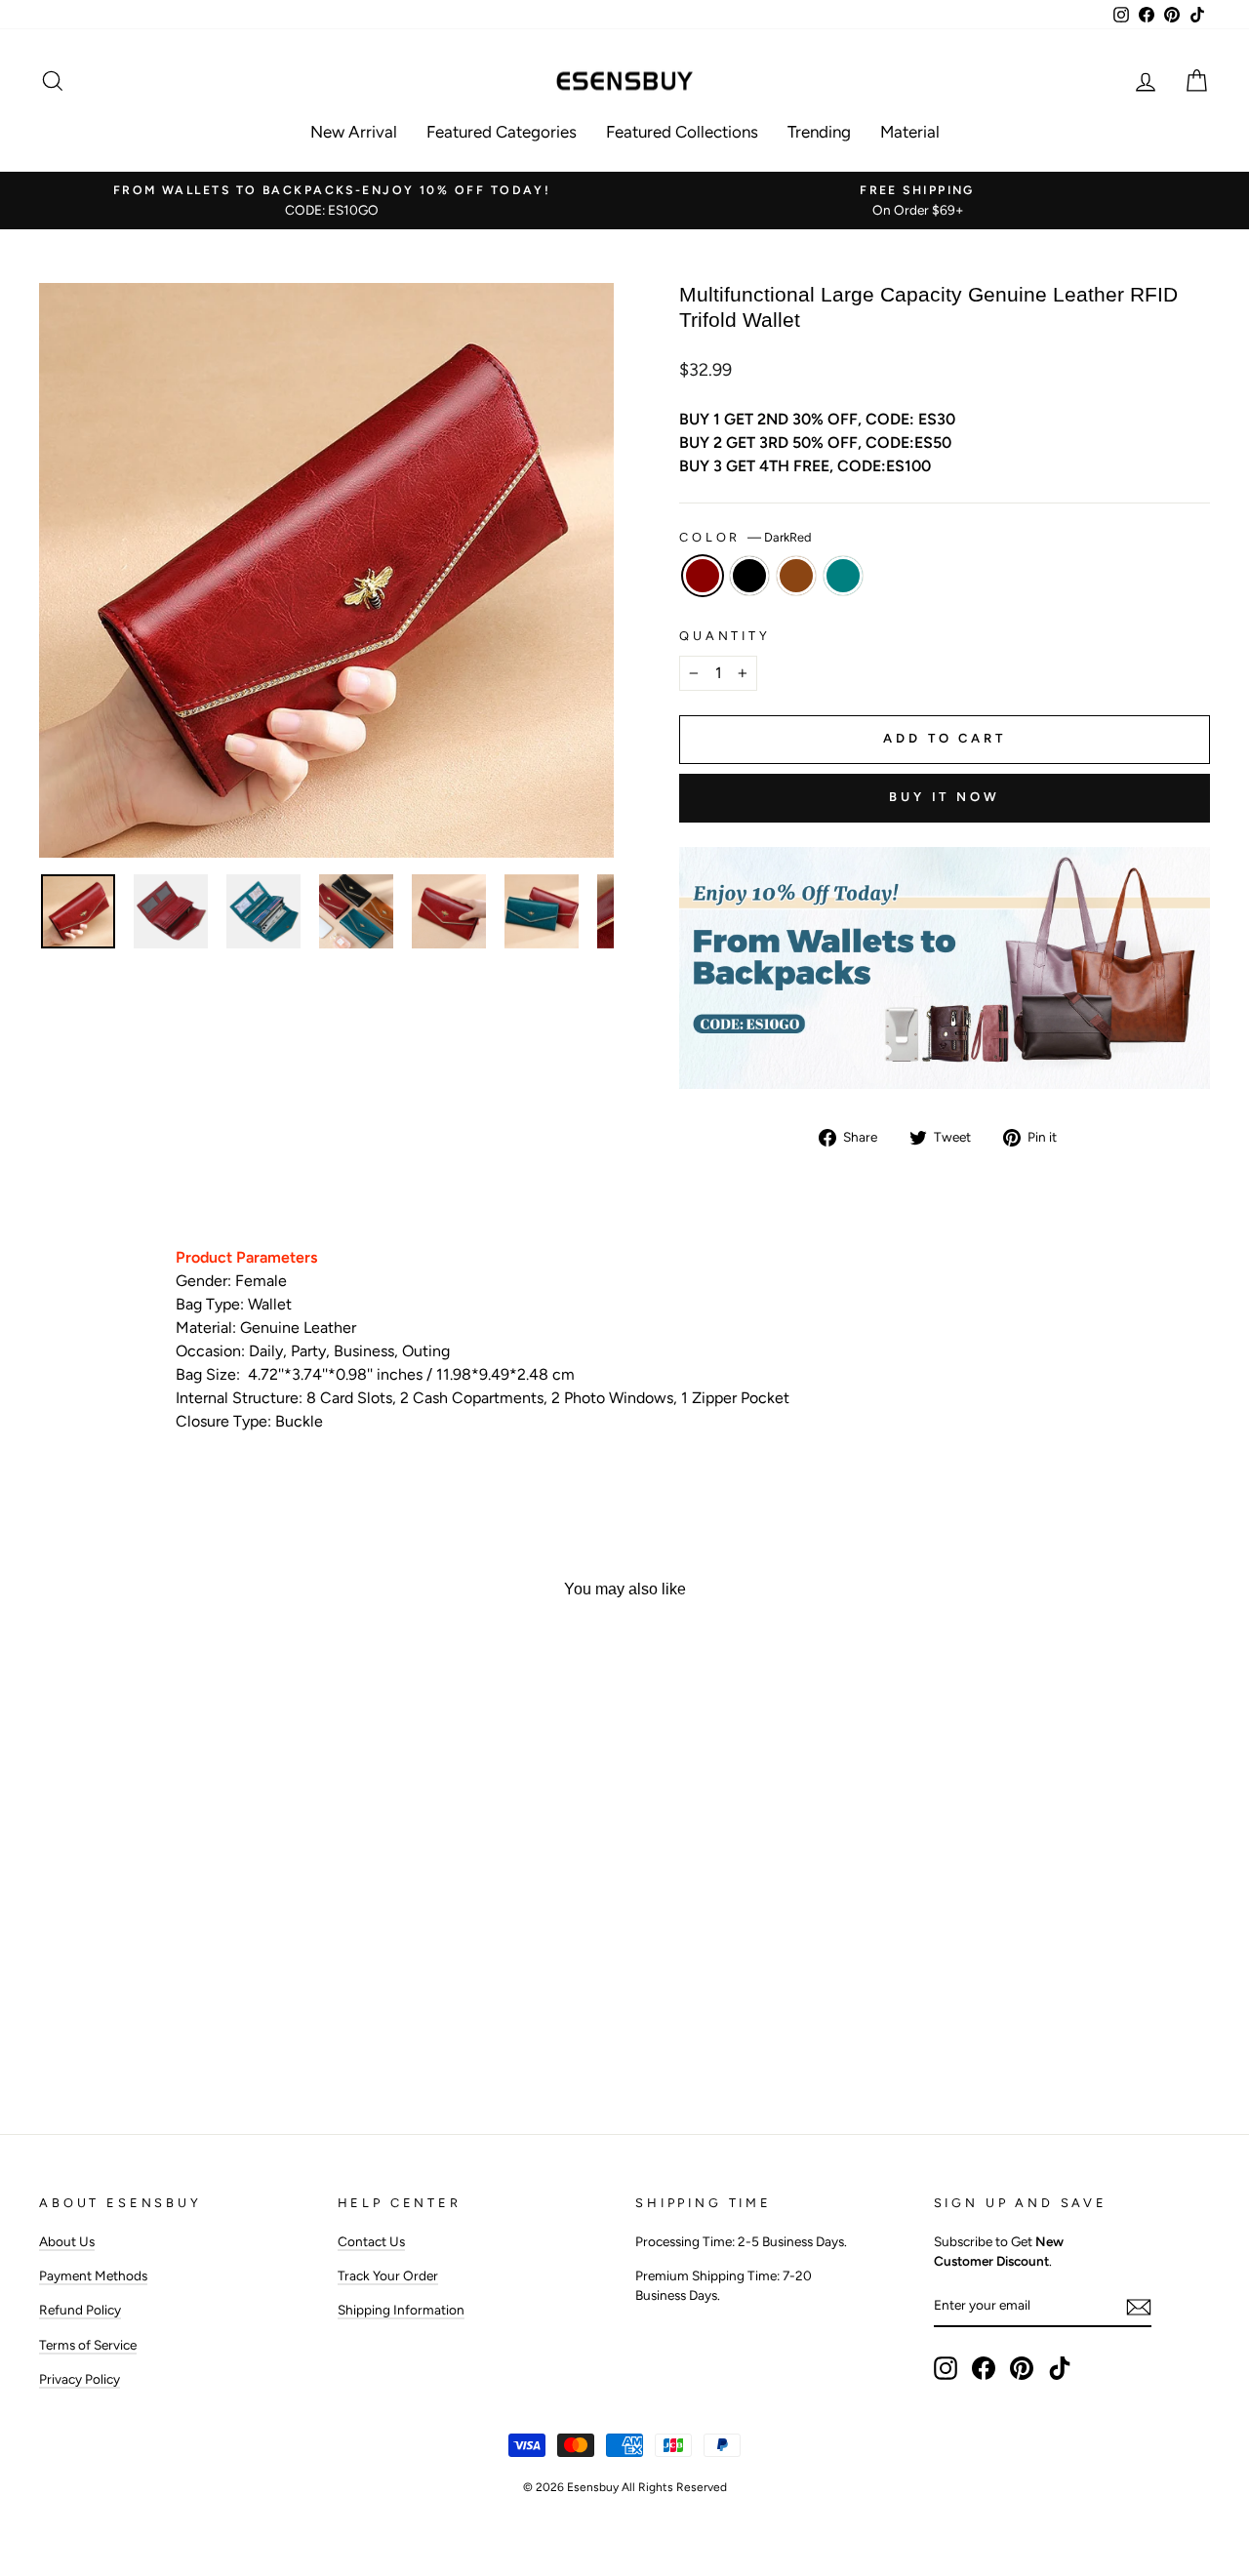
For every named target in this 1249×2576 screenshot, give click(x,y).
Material (910, 132)
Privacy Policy (80, 2379)
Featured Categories (502, 132)
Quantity (725, 636)
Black (749, 576)
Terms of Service (88, 2345)
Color (745, 537)
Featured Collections (682, 132)
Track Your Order (388, 2275)
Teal (843, 576)
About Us (67, 2241)
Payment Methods (93, 2275)
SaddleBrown (796, 576)
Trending (819, 132)
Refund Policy (80, 2310)
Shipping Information (401, 2310)
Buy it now (945, 797)
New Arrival (354, 132)
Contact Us (371, 2241)
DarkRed (703, 576)
